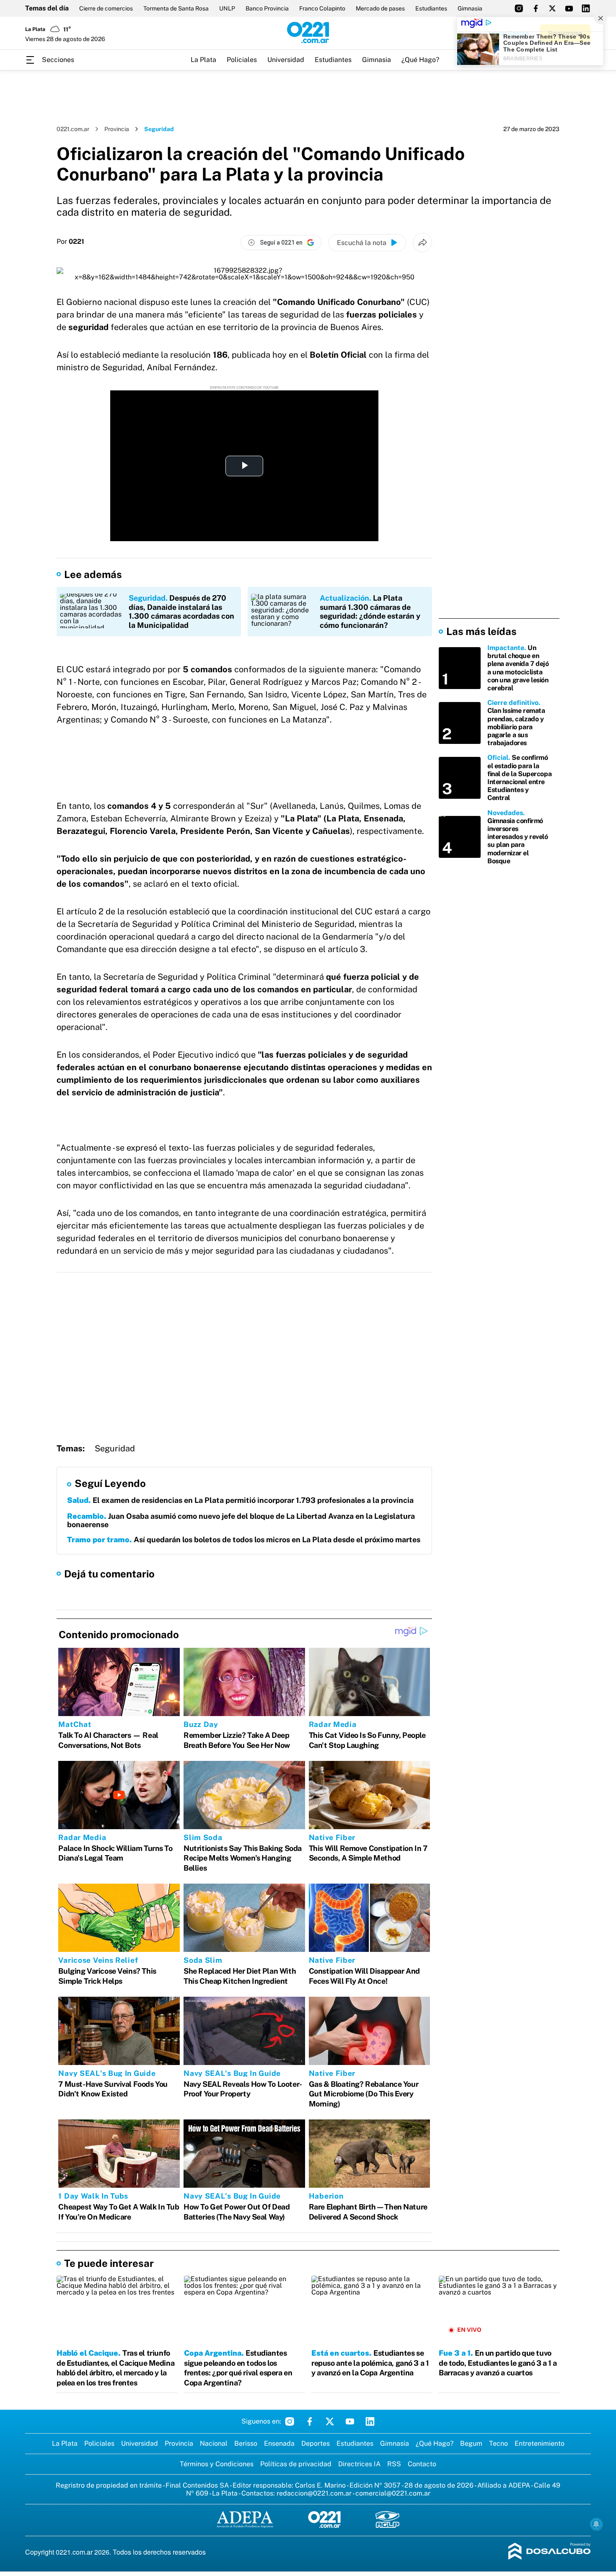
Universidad (286, 60)
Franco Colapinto (322, 8)
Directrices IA (359, 2464)
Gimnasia (470, 8)
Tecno (498, 2443)
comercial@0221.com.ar (393, 2493)
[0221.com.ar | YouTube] (569, 8)
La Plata (203, 60)
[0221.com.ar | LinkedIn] (586, 8)
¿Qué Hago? (420, 60)
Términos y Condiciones (217, 2464)
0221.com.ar (73, 129)
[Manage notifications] (596, 2524)
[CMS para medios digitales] (550, 2552)
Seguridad (115, 1448)
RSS (394, 2464)
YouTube (350, 2421)
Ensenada (279, 2443)
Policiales (242, 60)
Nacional (214, 2443)
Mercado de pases (380, 8)
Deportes (316, 2443)
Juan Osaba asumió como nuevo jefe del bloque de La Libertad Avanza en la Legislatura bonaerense (241, 1520)
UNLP (227, 8)
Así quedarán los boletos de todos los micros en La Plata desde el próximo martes (244, 1540)
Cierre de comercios (106, 8)
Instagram (290, 2421)
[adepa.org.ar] (245, 2520)
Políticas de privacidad (296, 2464)
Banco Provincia (267, 8)
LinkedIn (370, 2421)
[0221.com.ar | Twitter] (552, 8)
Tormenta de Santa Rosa (176, 8)
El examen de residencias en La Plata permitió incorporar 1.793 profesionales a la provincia (240, 1500)
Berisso (246, 2443)
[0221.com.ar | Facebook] (536, 8)
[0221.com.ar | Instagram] (519, 8)
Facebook (310, 2421)
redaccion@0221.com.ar (314, 2493)
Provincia (117, 129)
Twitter (330, 2421)
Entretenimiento (540, 2443)
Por (70, 242)
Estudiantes (431, 8)
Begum (471, 2443)
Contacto (422, 2464)
